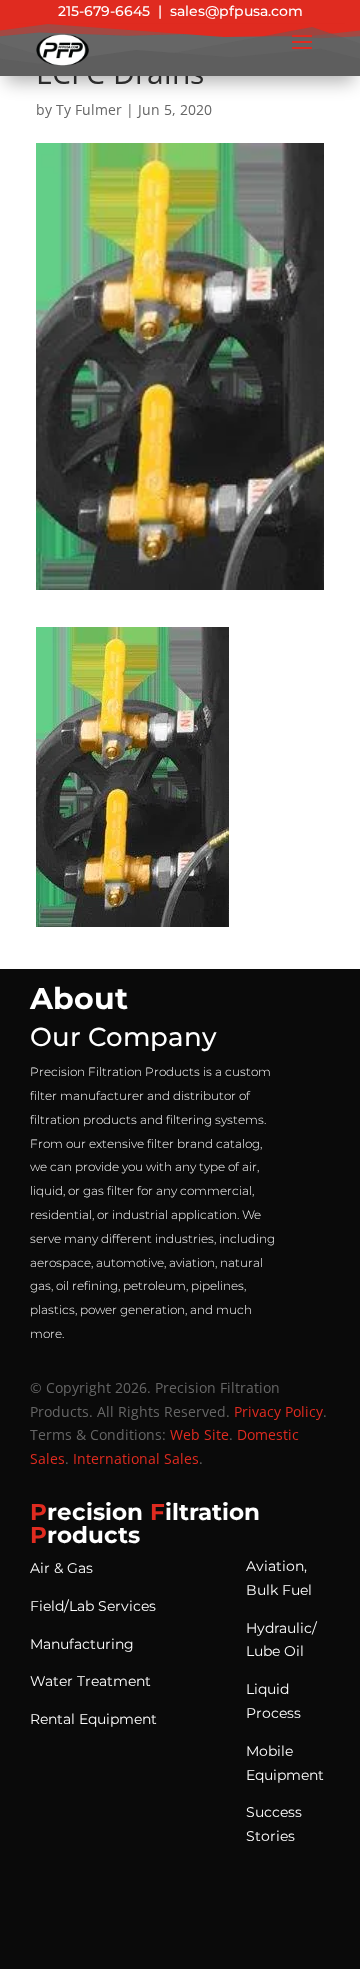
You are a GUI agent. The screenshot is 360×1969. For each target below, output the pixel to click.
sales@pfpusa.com (236, 11)
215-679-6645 (104, 11)
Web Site (199, 1434)
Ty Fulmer (89, 109)
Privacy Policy (278, 1411)
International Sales (136, 1458)
